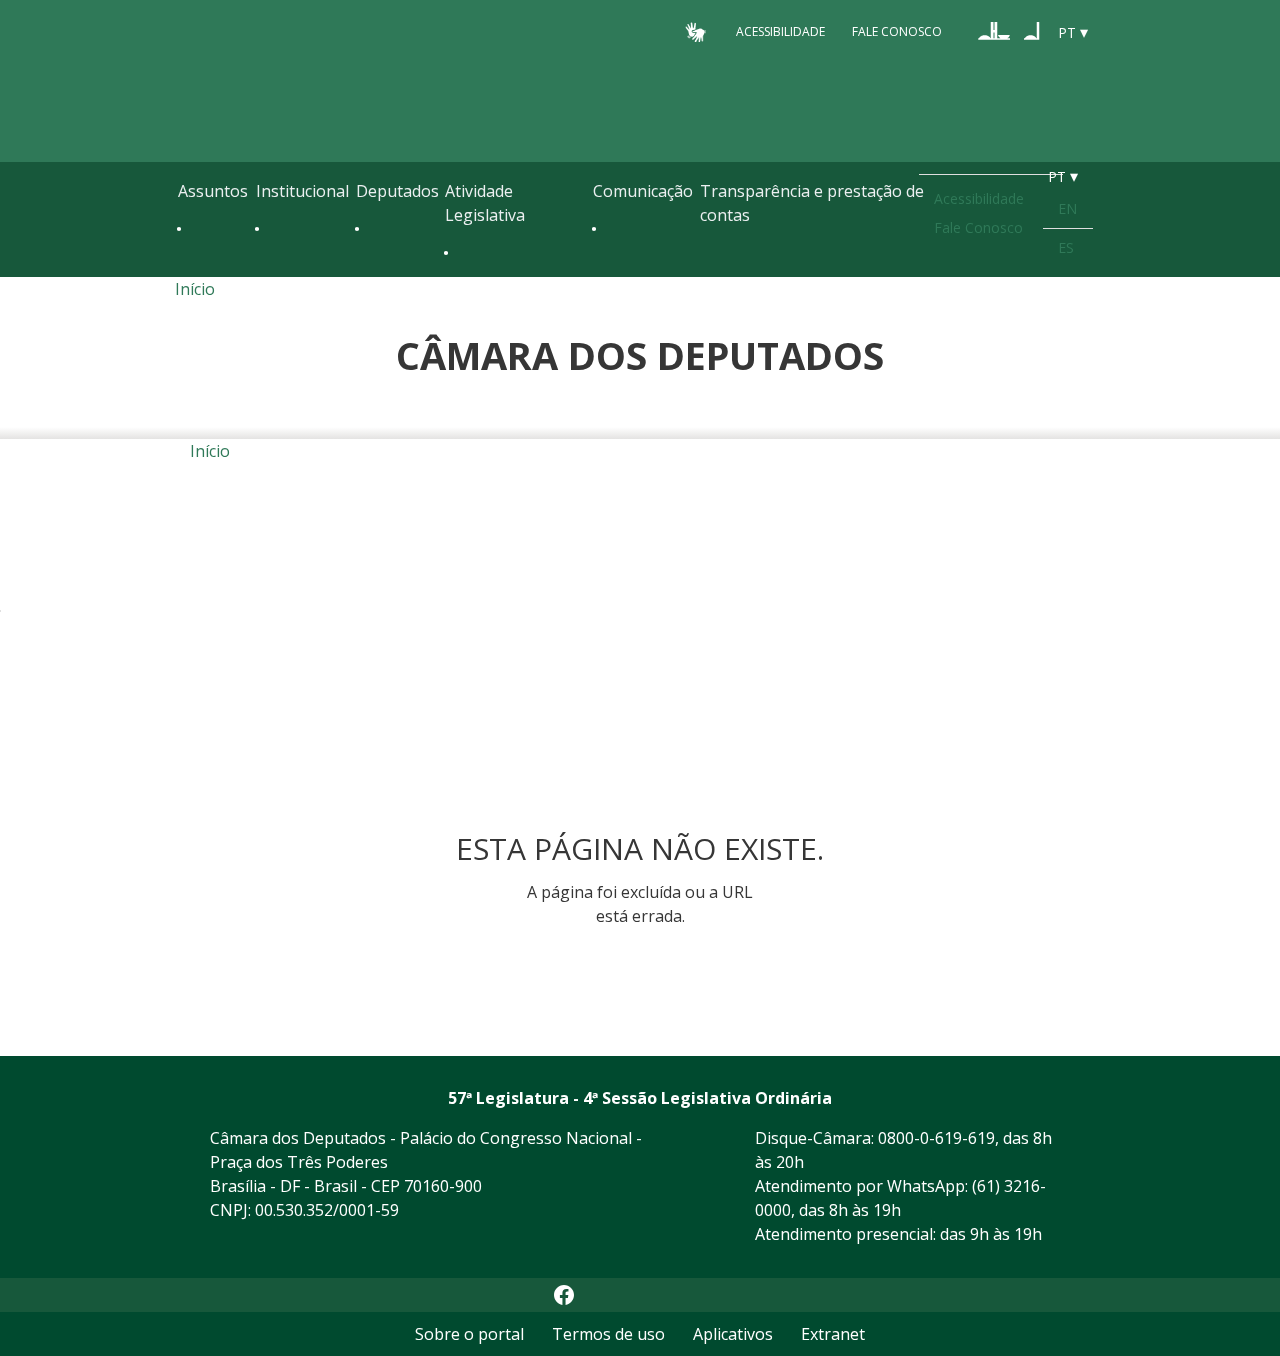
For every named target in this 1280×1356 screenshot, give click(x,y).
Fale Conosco (897, 31)
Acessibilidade (780, 31)
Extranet (833, 1334)
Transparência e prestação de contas (812, 203)
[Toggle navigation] (188, 272)
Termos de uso (608, 1334)
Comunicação (643, 191)
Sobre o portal (469, 1334)
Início (195, 289)
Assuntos (213, 191)
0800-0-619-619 (936, 1138)
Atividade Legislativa (485, 203)
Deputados (397, 191)
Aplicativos (733, 1334)
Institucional (302, 191)
